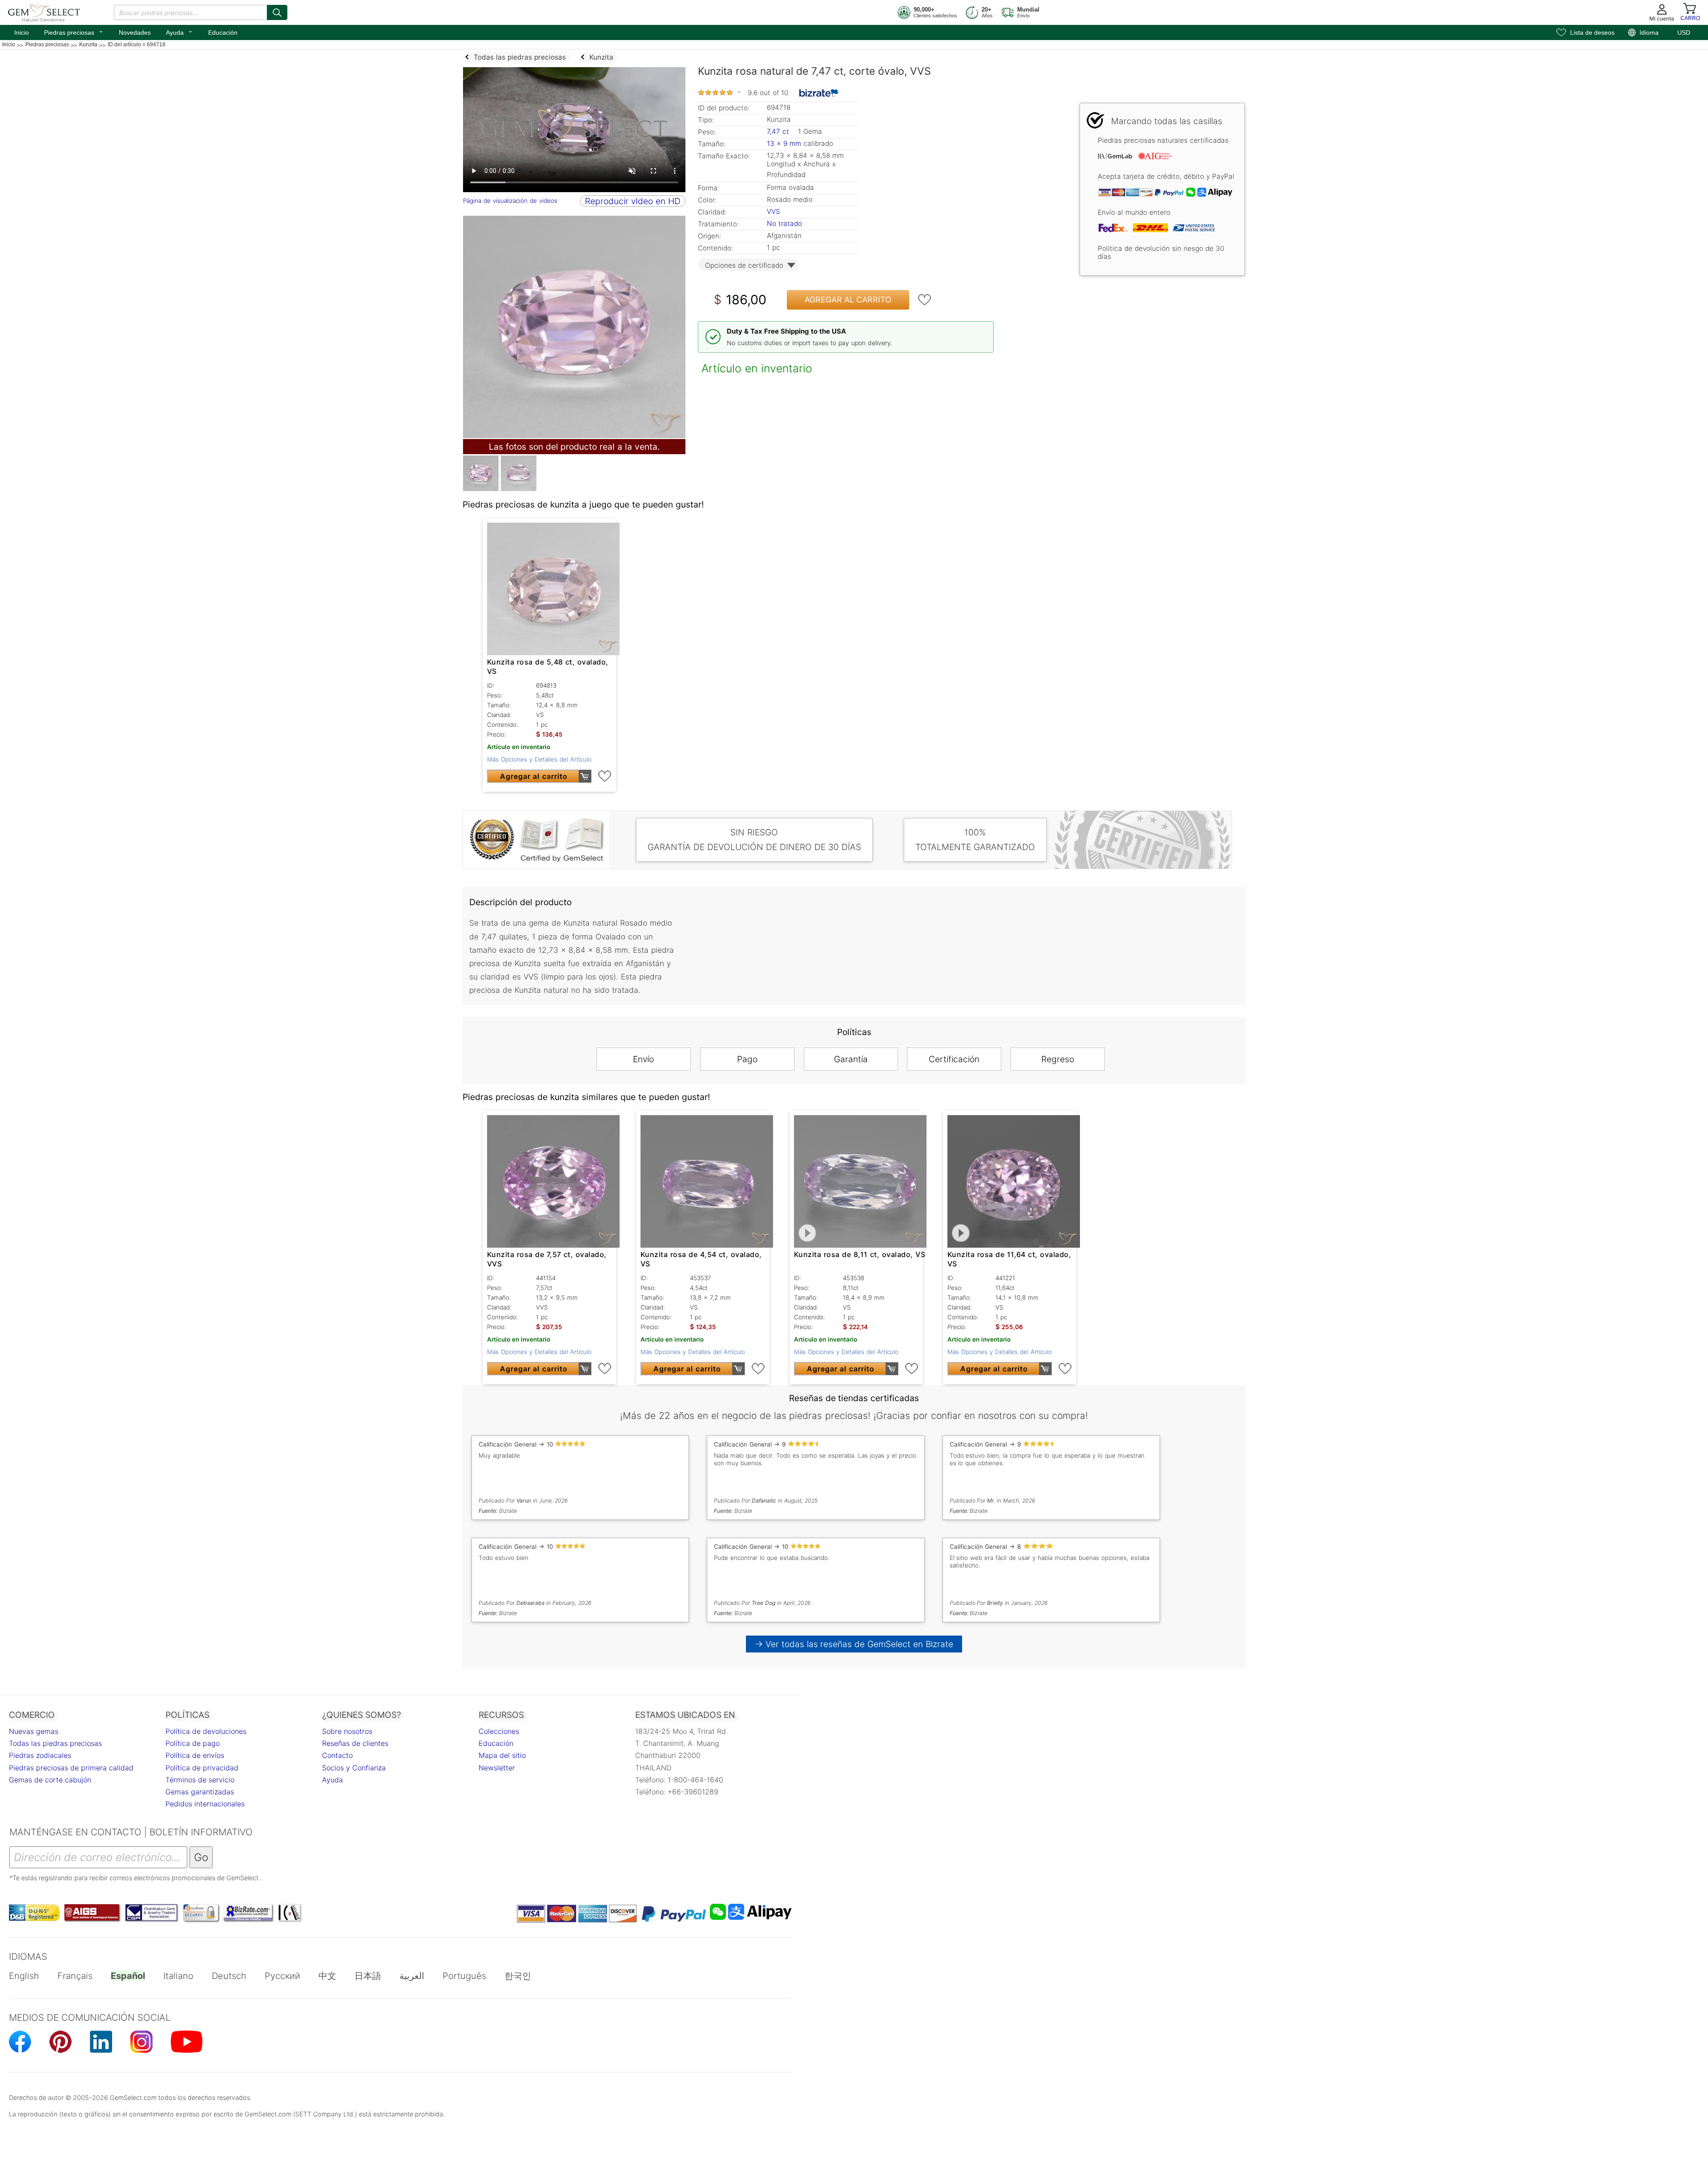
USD (1684, 32)
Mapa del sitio (502, 1755)
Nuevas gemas (34, 1731)
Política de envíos (195, 1755)
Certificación (954, 1059)
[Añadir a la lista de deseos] (925, 300)
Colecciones (499, 1731)
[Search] (277, 12)
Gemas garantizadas (200, 1792)
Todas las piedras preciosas (55, 1743)
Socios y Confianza (354, 1768)
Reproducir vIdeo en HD (633, 201)
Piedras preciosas (74, 32)
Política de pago (193, 1743)
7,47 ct (779, 131)
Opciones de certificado (744, 265)
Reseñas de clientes (355, 1743)
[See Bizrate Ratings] (819, 93)
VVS (773, 212)
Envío (643, 1059)
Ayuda (179, 32)
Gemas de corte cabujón (50, 1780)
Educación (223, 32)
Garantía (851, 1059)
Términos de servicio (200, 1780)
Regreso (1058, 1059)
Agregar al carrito (848, 300)
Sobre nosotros (347, 1731)
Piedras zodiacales (40, 1755)
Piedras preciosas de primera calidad (71, 1768)
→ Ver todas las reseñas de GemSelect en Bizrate (854, 1644)
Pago (747, 1059)
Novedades (135, 32)
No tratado (784, 224)
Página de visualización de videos (510, 201)
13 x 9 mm (784, 143)
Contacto (337, 1755)
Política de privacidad (202, 1768)
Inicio (22, 32)
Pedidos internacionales (205, 1804)
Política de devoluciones (206, 1731)
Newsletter (497, 1768)
